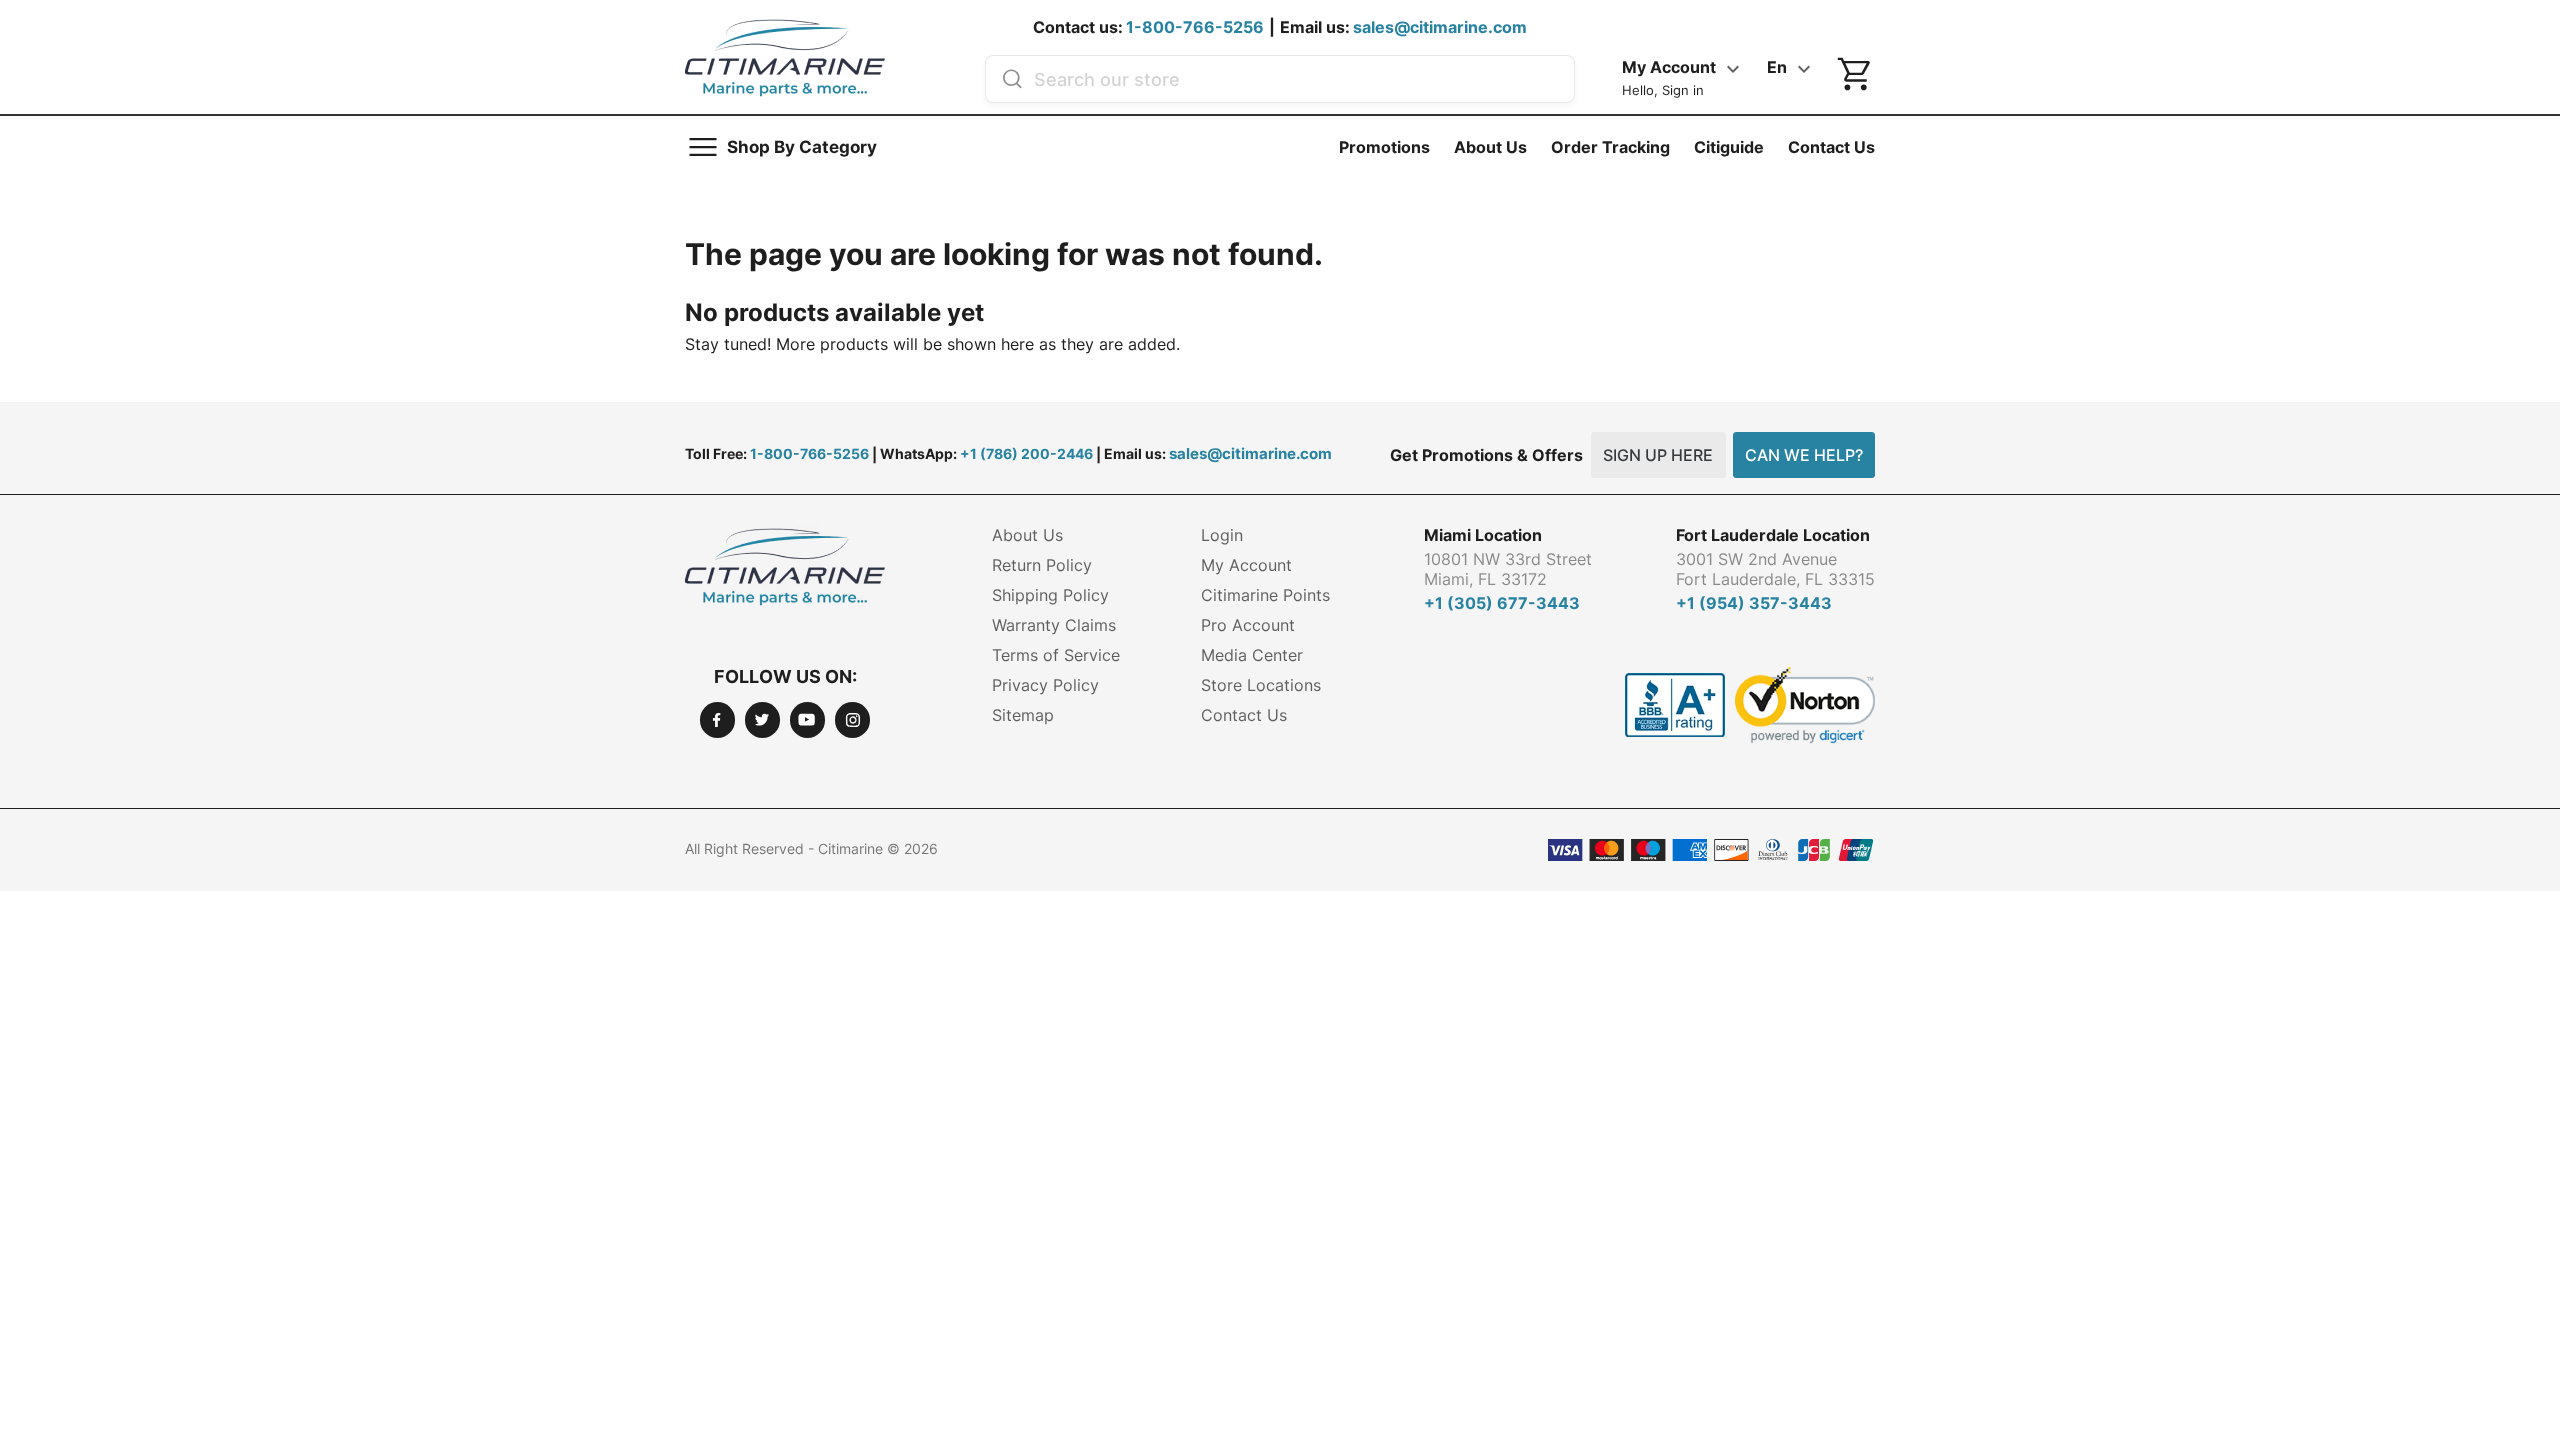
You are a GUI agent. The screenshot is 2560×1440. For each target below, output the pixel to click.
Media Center (1252, 655)
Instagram (852, 719)
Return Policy (1042, 565)
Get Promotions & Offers (1486, 455)
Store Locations (1261, 685)
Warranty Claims (1054, 625)
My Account (1246, 565)
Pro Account (1248, 625)
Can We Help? (1804, 455)
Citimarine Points (1265, 595)
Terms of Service (1056, 655)
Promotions (1384, 147)
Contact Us (1831, 147)
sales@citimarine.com (1440, 27)
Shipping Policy (1050, 595)
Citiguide (1729, 147)
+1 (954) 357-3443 (1754, 603)
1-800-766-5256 (1195, 27)
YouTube (807, 719)
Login (1222, 535)
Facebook (717, 719)
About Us (1490, 147)
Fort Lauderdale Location (1773, 535)
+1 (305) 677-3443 (1502, 603)
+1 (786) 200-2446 (1026, 453)
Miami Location (1483, 535)
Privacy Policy (1045, 685)
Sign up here (1658, 455)
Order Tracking (1610, 147)
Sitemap (1023, 715)
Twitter (762, 719)
